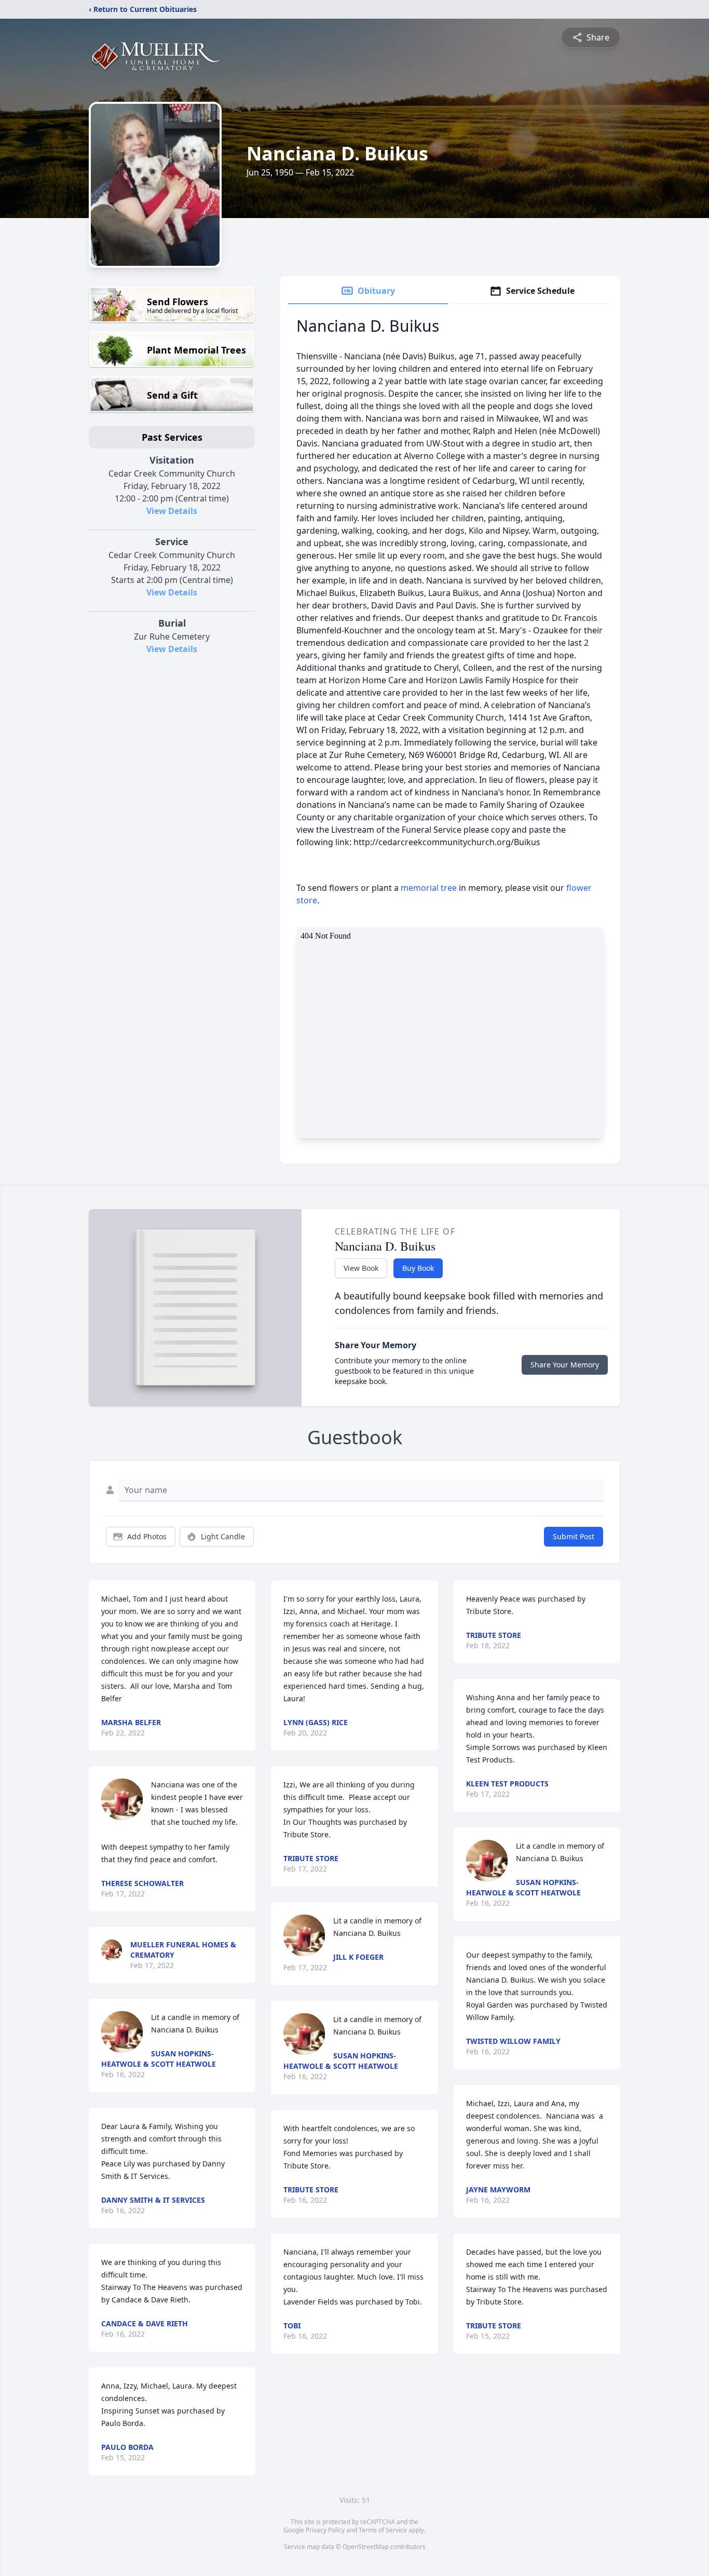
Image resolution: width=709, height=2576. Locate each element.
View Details (172, 511)
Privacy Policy (325, 2530)
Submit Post (574, 1536)
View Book (361, 1268)
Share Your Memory (565, 1365)
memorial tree (429, 888)
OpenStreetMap (366, 2547)
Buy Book (418, 1268)
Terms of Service (383, 2530)
